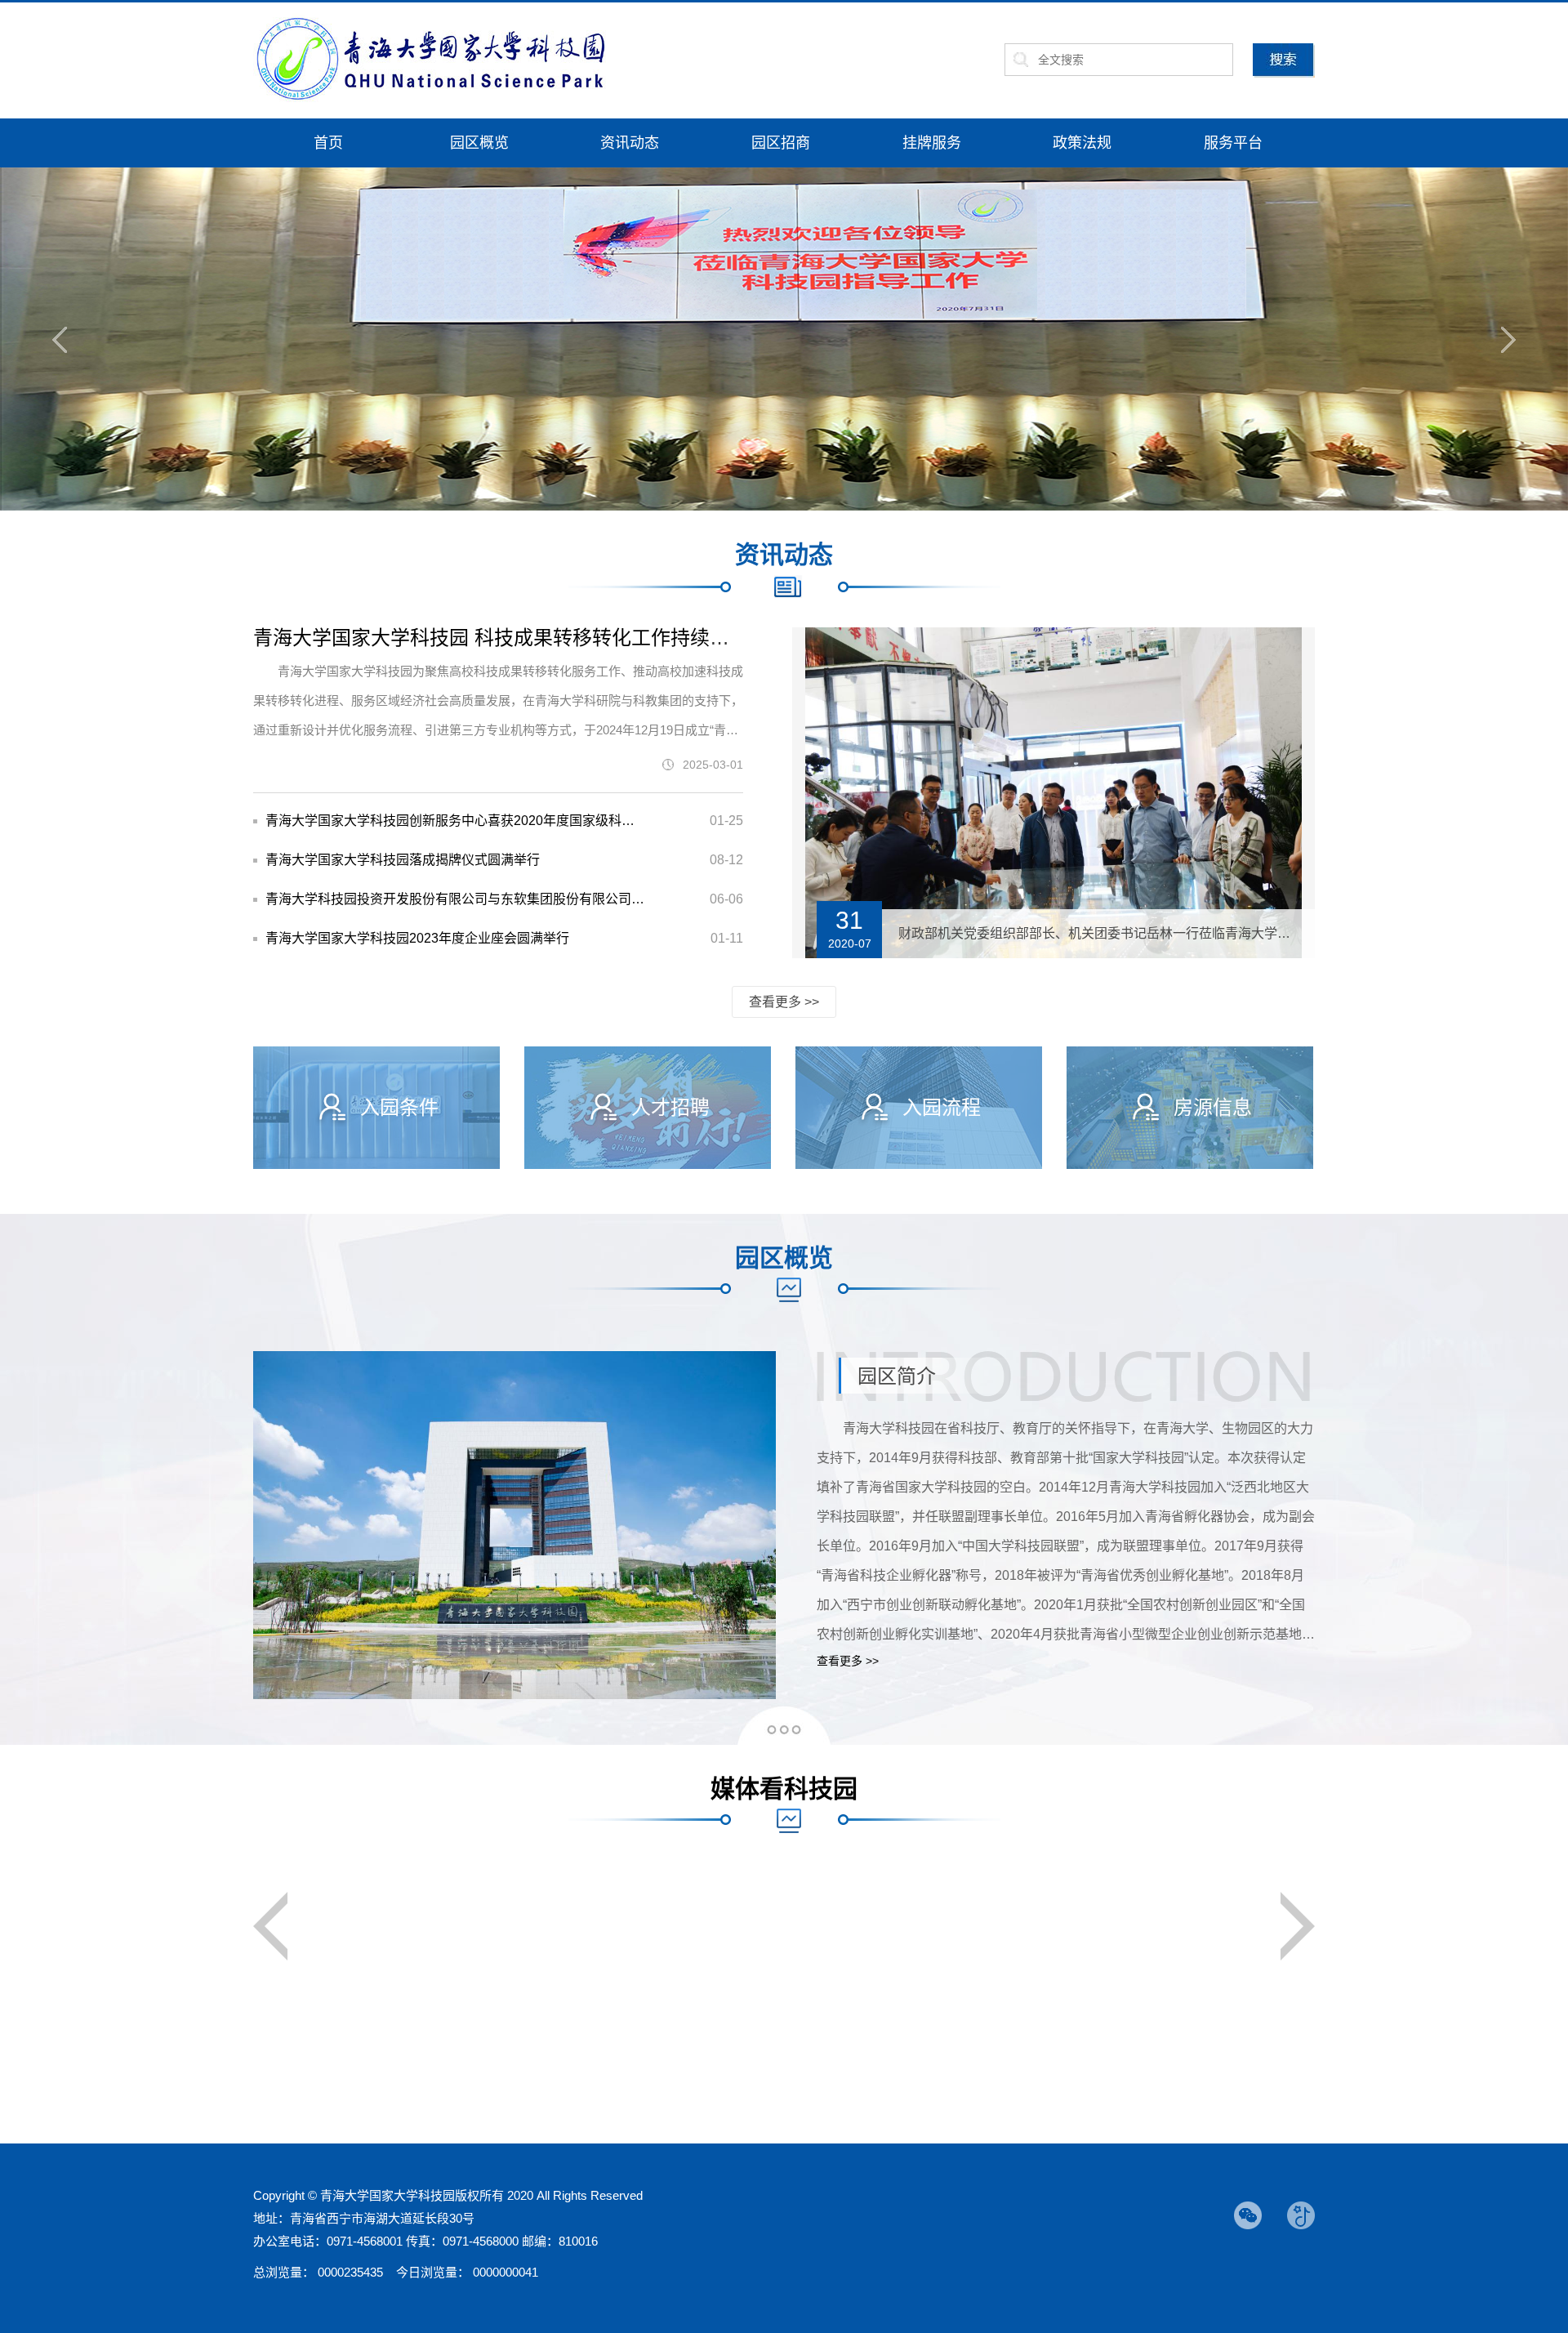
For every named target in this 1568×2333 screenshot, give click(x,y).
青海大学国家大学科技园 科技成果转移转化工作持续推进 (501, 638)
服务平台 (1233, 143)
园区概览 (479, 143)
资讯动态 (630, 143)
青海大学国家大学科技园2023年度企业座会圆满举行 (417, 938)
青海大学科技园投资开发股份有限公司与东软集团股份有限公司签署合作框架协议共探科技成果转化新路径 (455, 899)
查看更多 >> (784, 1002)
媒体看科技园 (784, 1789)
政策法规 (1082, 143)
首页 (328, 143)
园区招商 (781, 143)
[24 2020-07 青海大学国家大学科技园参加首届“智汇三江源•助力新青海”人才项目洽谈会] (1053, 639)
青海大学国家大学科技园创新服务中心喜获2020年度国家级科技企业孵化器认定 (455, 821)
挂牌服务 (932, 143)
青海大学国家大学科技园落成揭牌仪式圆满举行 (403, 860)
